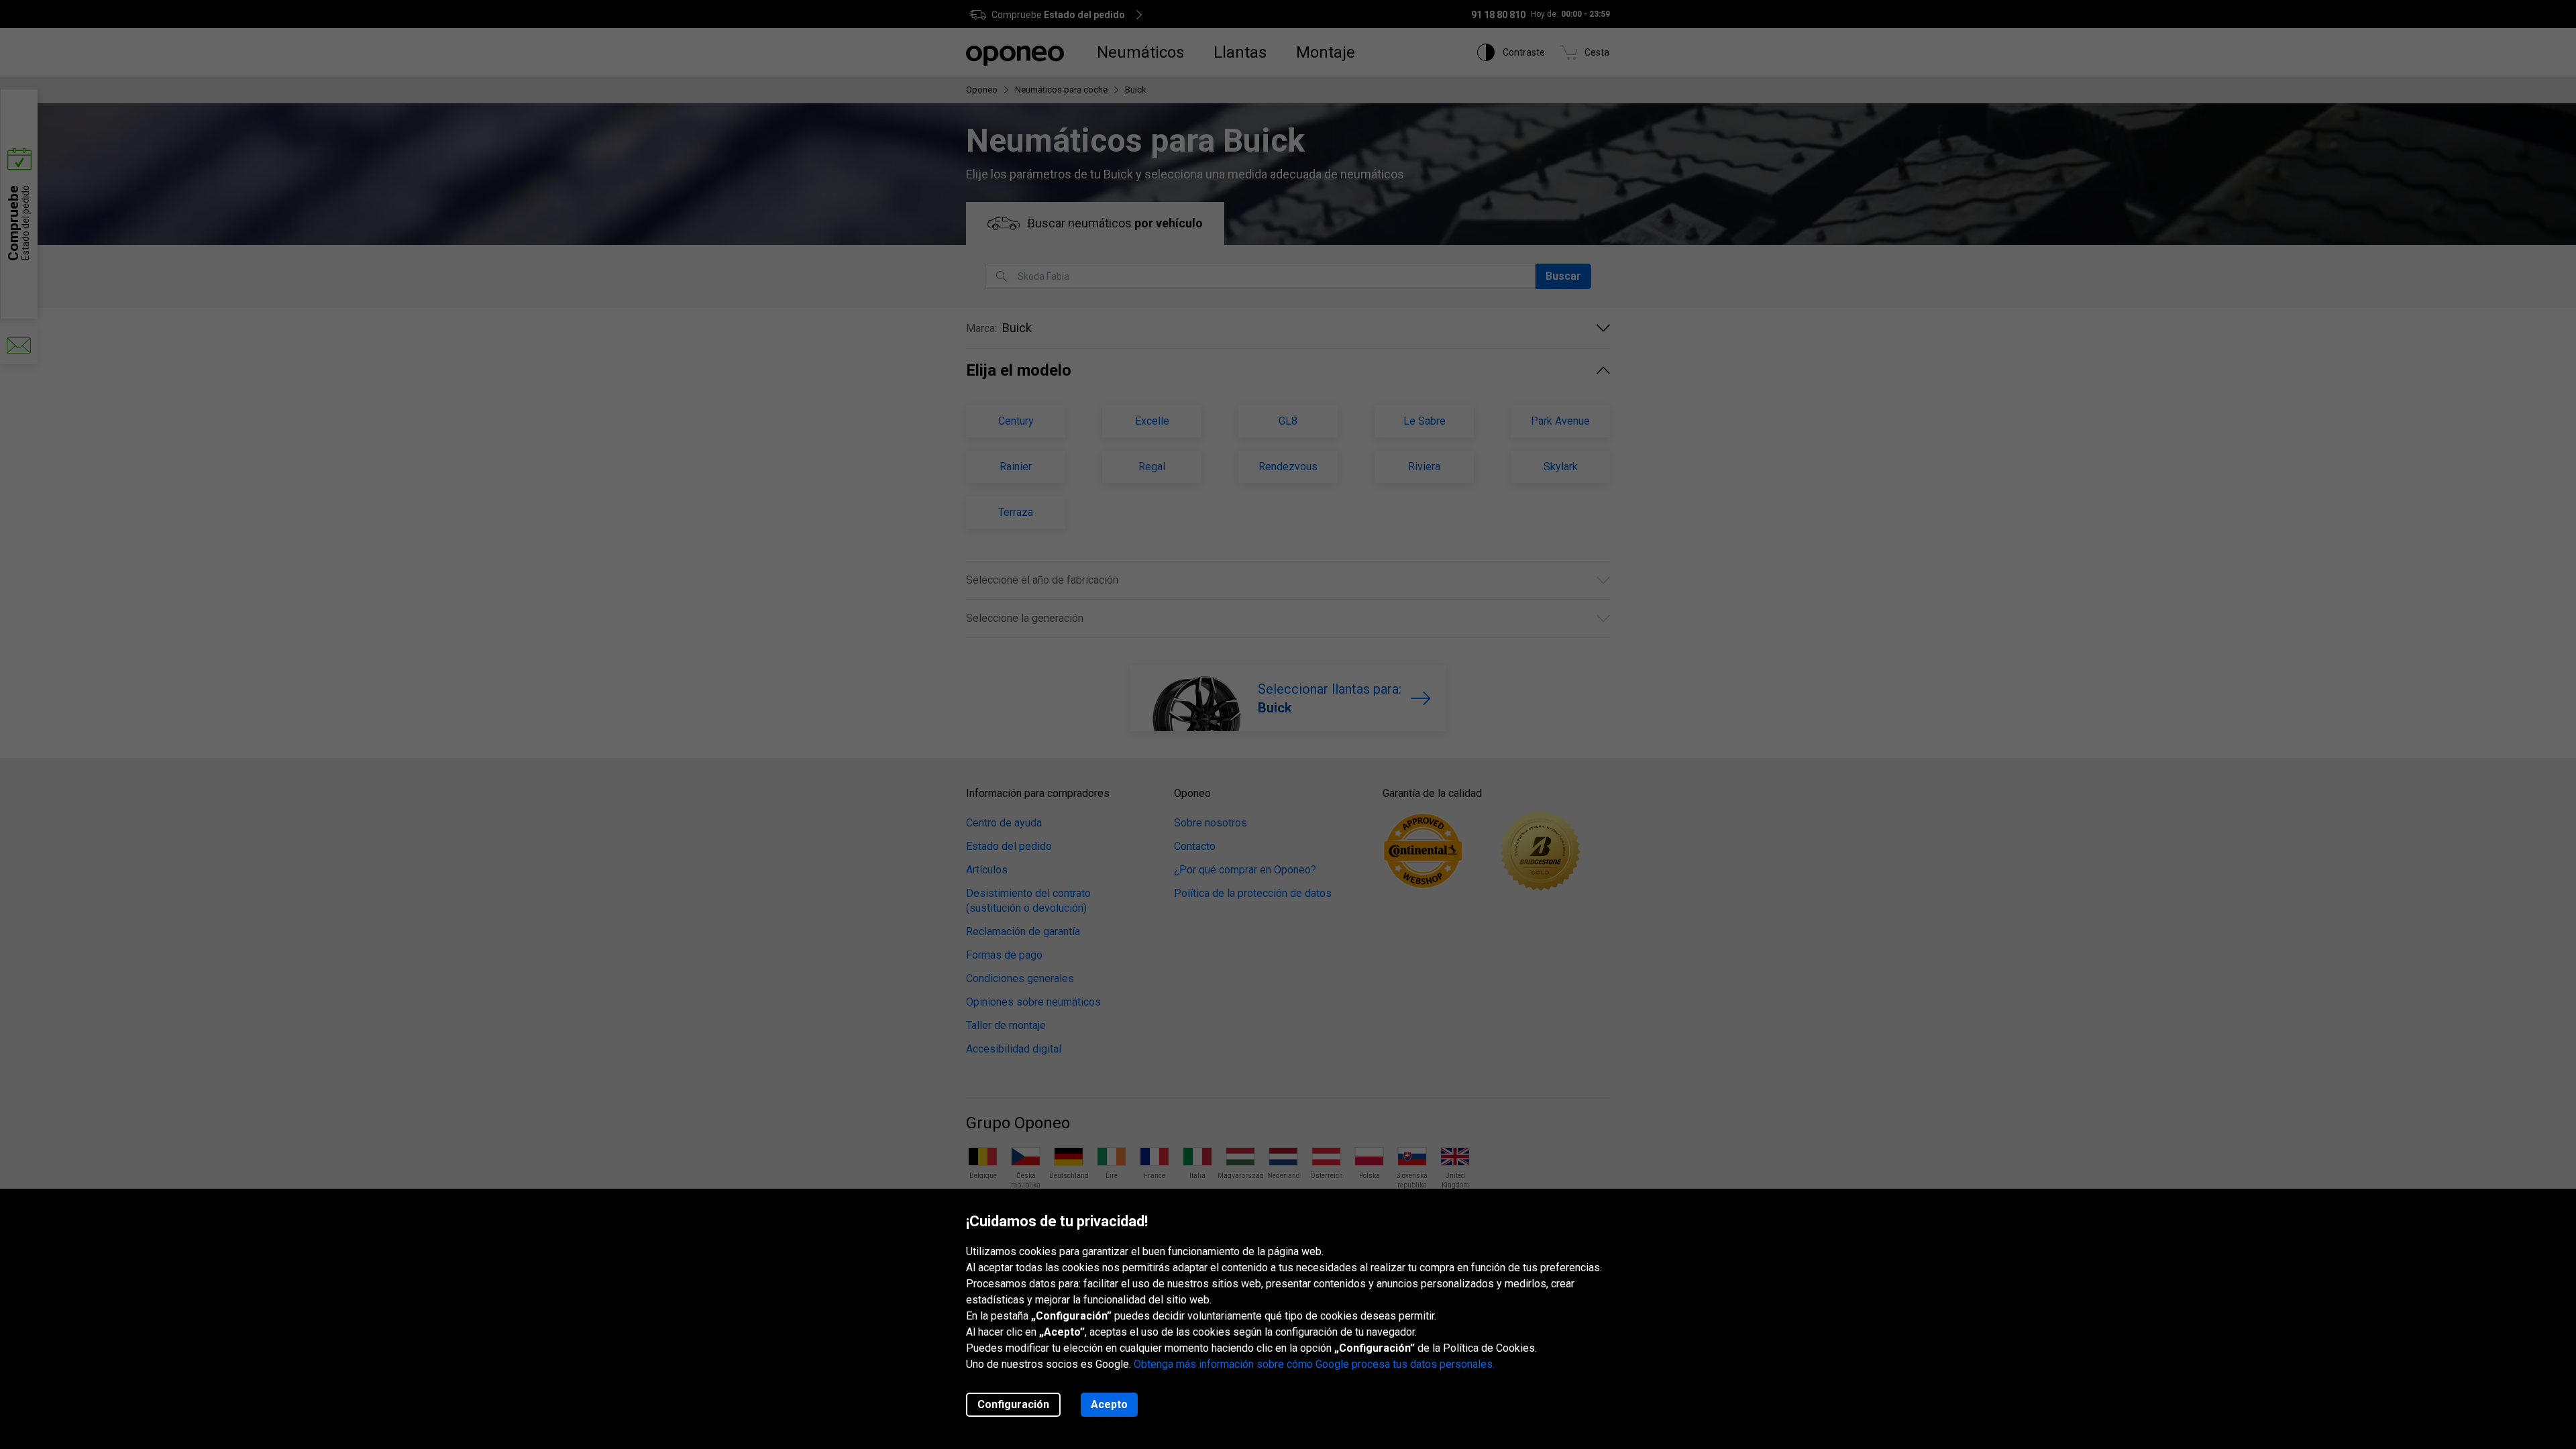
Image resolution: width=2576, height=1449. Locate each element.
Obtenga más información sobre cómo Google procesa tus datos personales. (1314, 1364)
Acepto (1109, 1404)
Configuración (1013, 1404)
